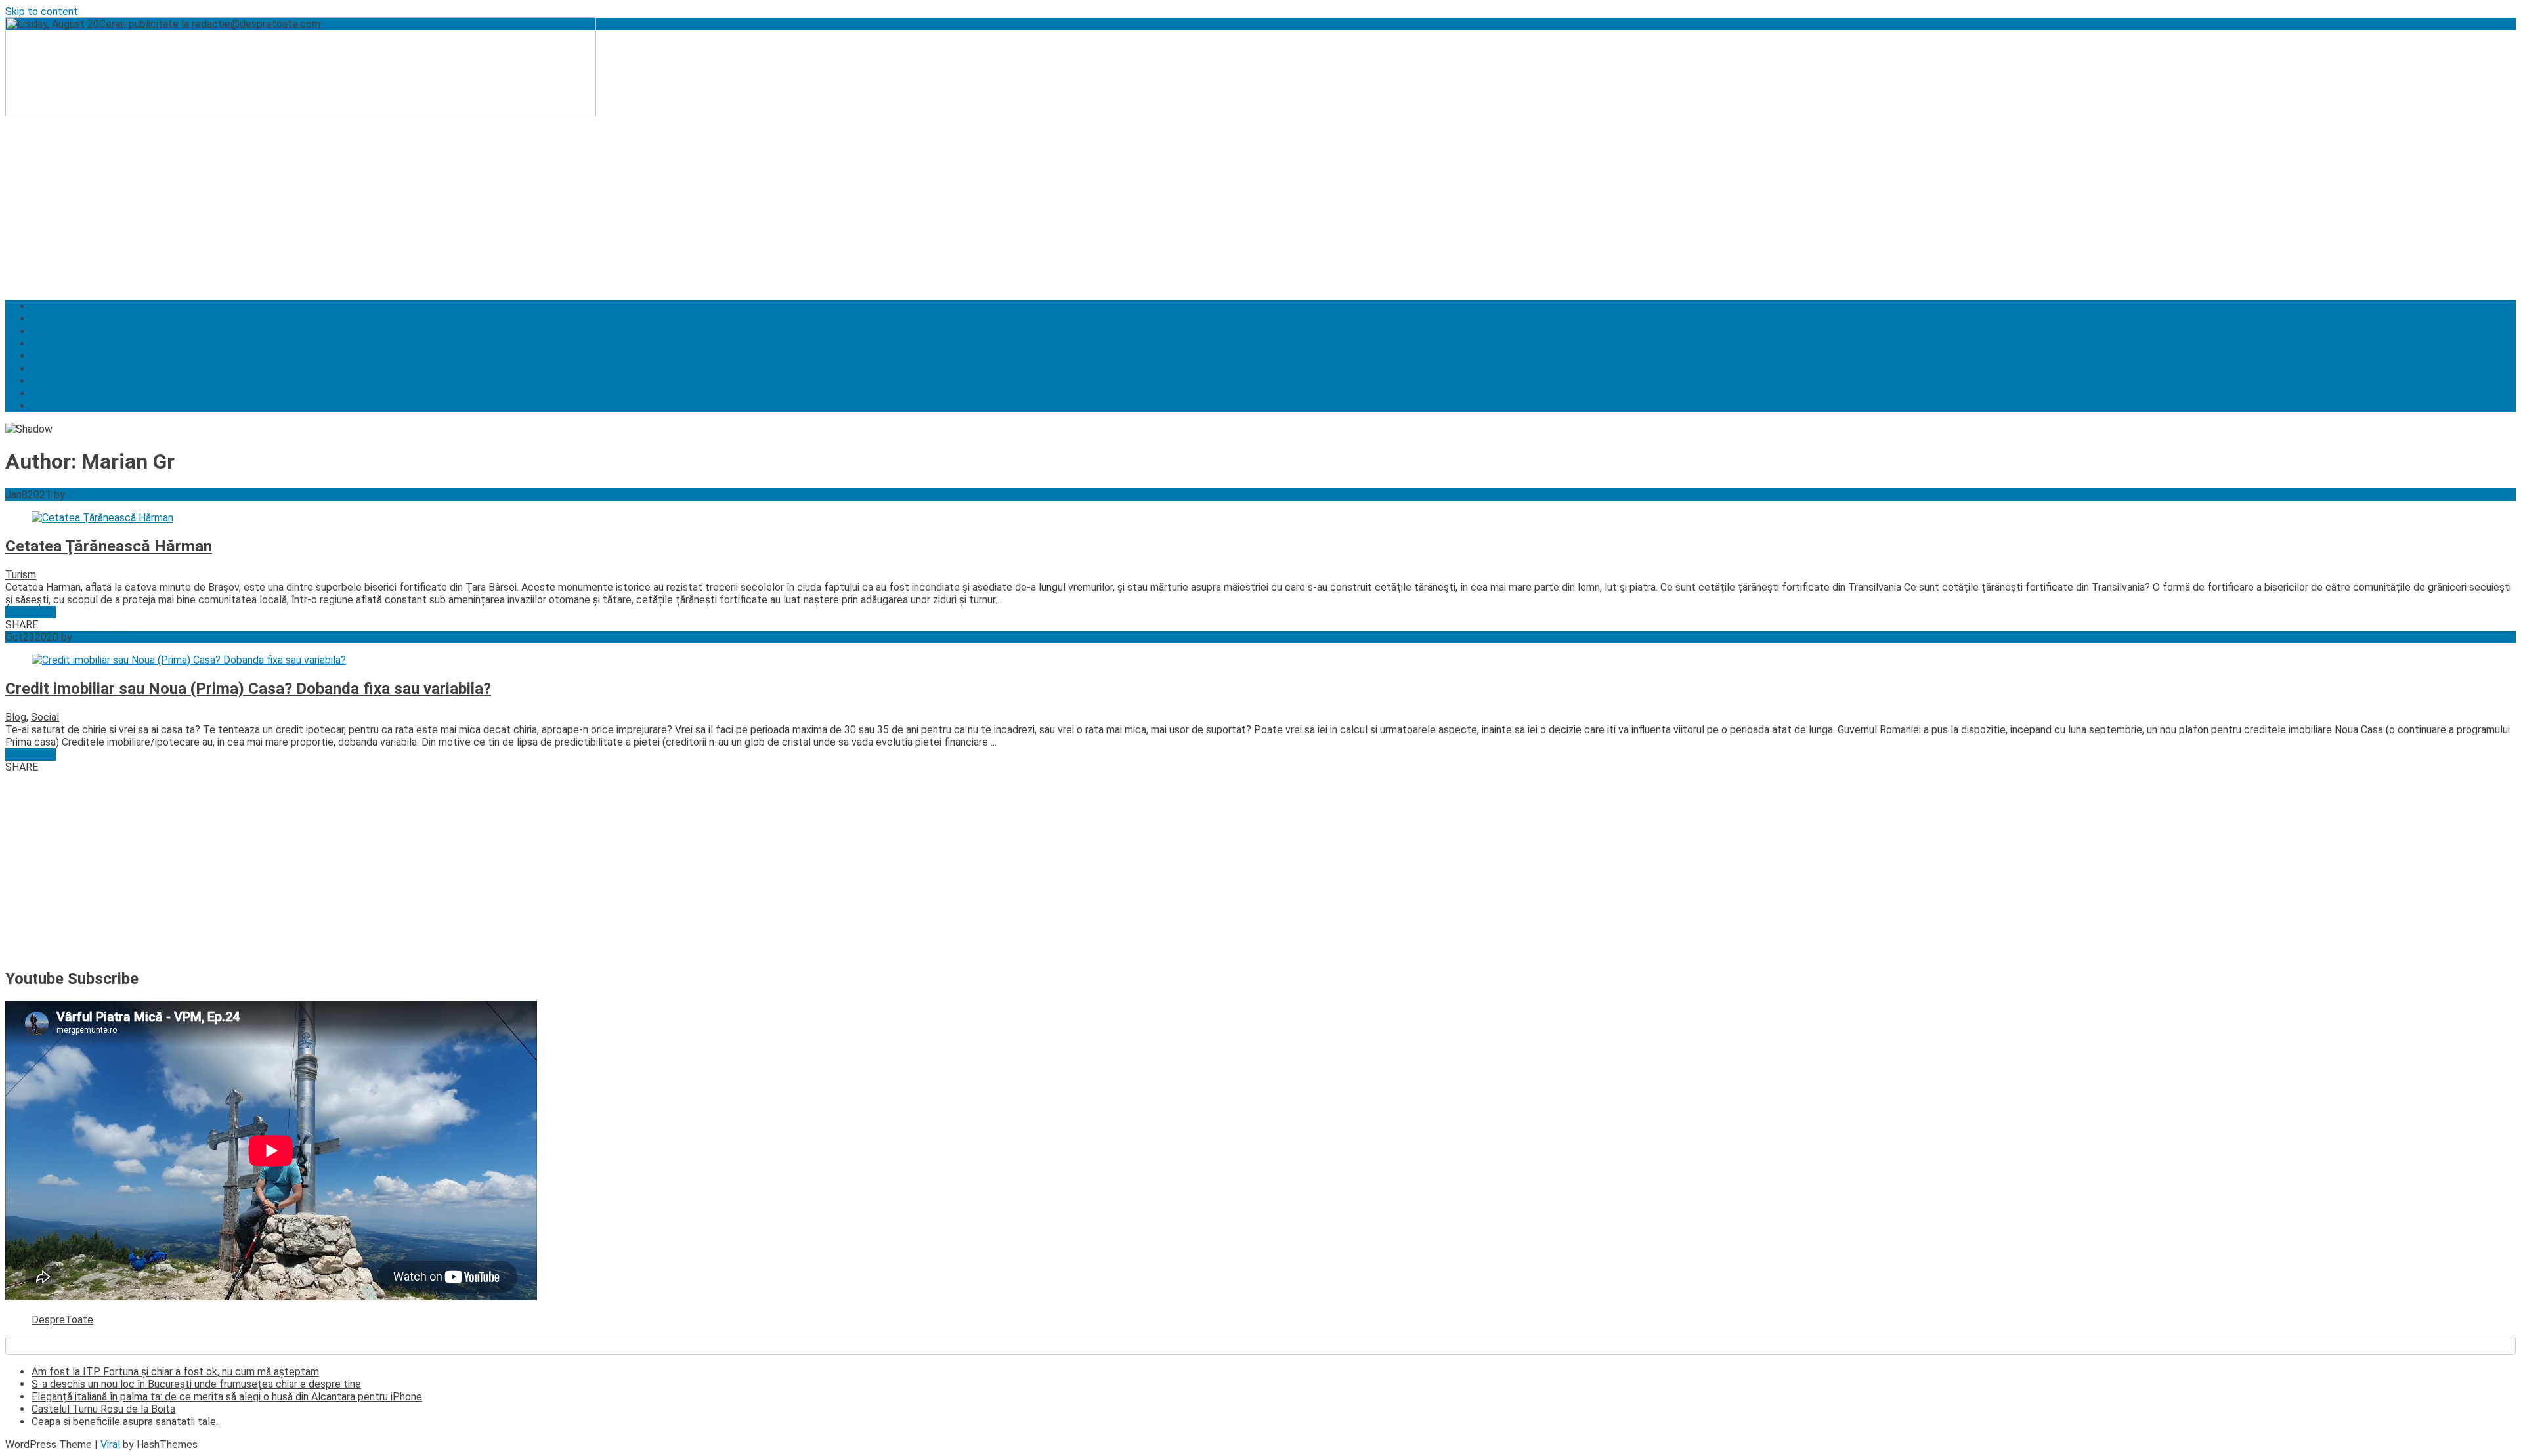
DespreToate (62, 1320)
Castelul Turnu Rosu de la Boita (103, 1409)
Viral (110, 1445)
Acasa (46, 306)
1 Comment (137, 495)
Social (46, 381)
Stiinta (47, 319)
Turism (47, 344)
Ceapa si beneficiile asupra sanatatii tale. (125, 1422)
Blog (16, 717)
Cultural (49, 356)
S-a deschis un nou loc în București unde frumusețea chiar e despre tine (196, 1384)
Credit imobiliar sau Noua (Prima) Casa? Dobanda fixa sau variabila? (248, 689)
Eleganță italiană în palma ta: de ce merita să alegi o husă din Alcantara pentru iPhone (227, 1397)
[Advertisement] (399, 198)
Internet (51, 331)
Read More (31, 612)
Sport (45, 406)
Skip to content (42, 11)
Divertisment (61, 394)
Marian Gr (89, 495)
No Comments (151, 637)
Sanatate (53, 369)
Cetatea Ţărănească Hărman (109, 546)
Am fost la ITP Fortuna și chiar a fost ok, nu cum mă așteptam (175, 1372)
